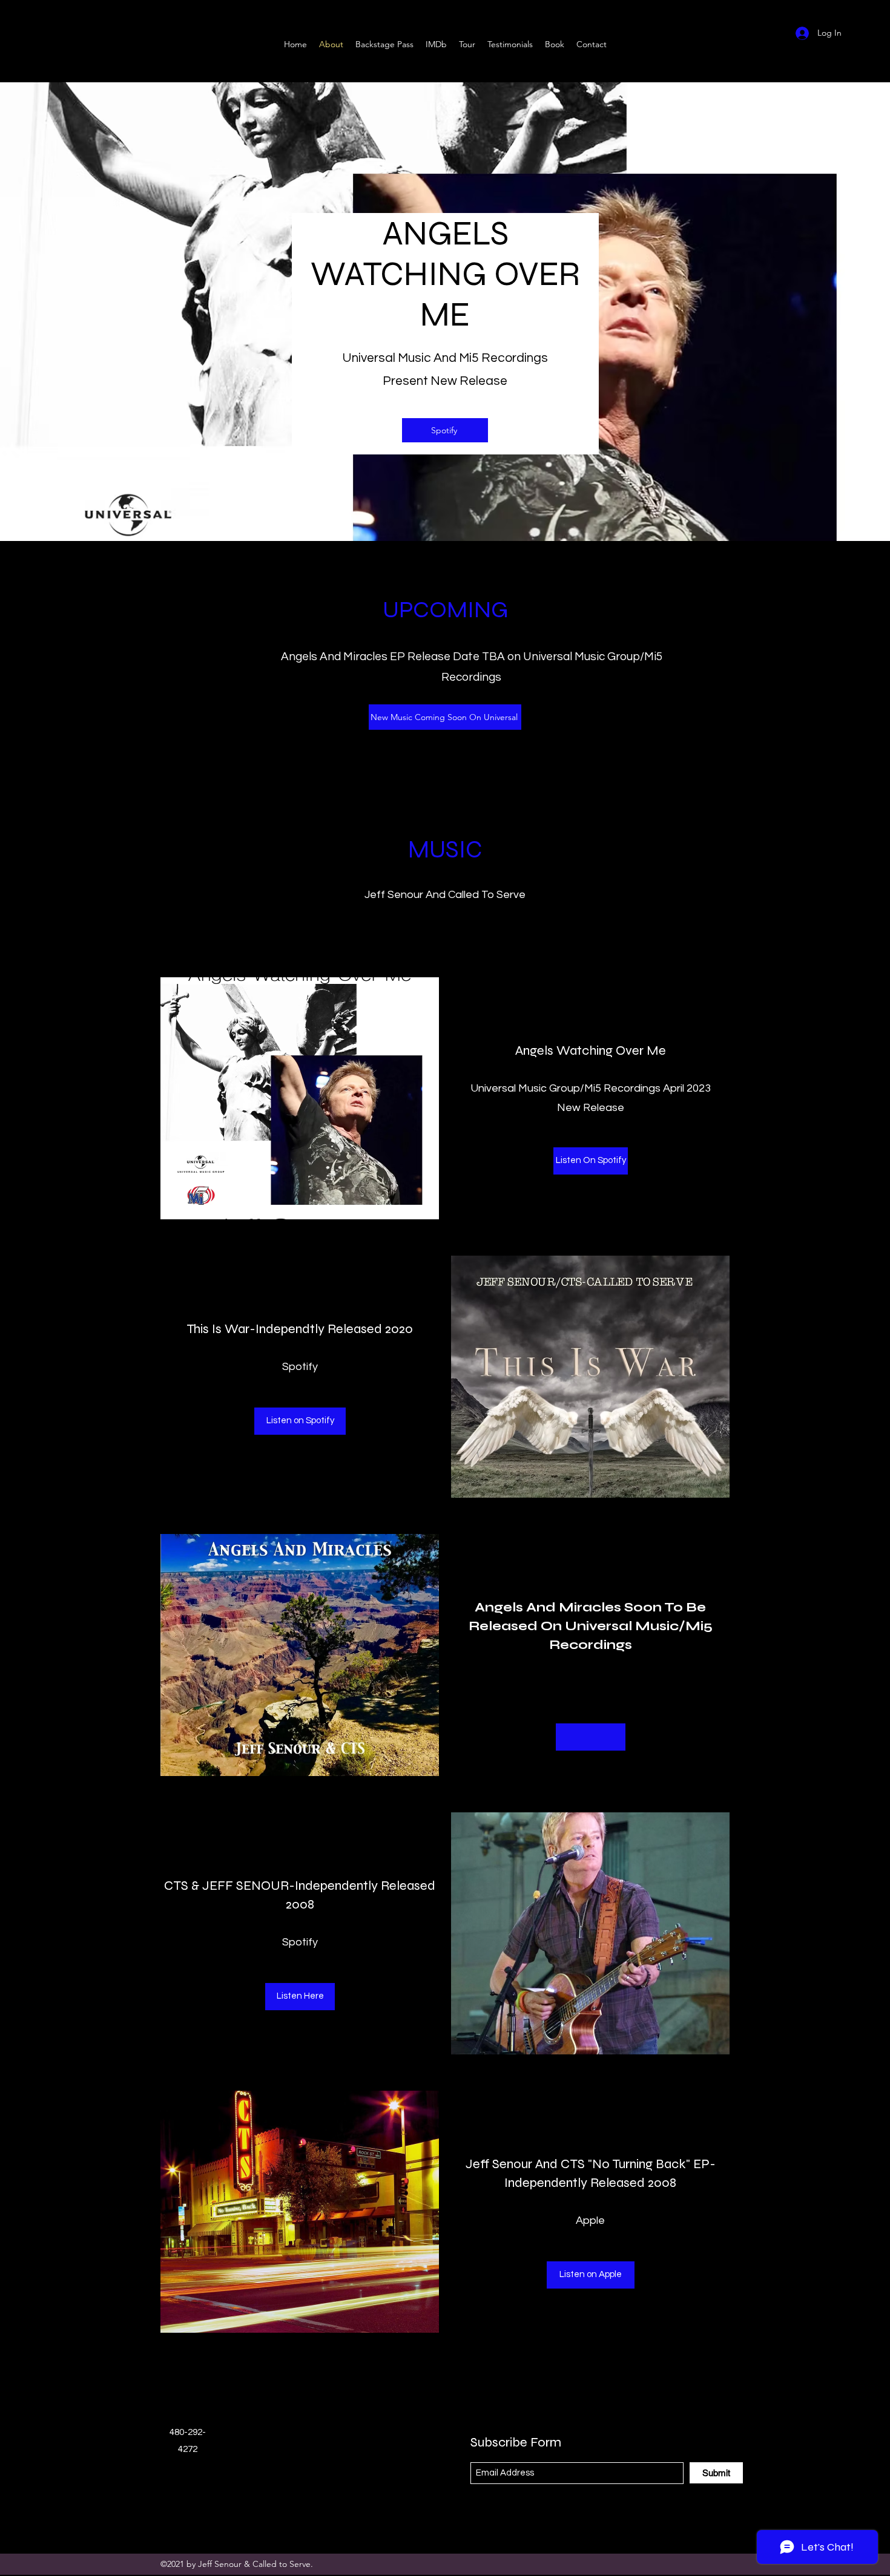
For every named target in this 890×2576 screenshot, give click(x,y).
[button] (591, 1737)
